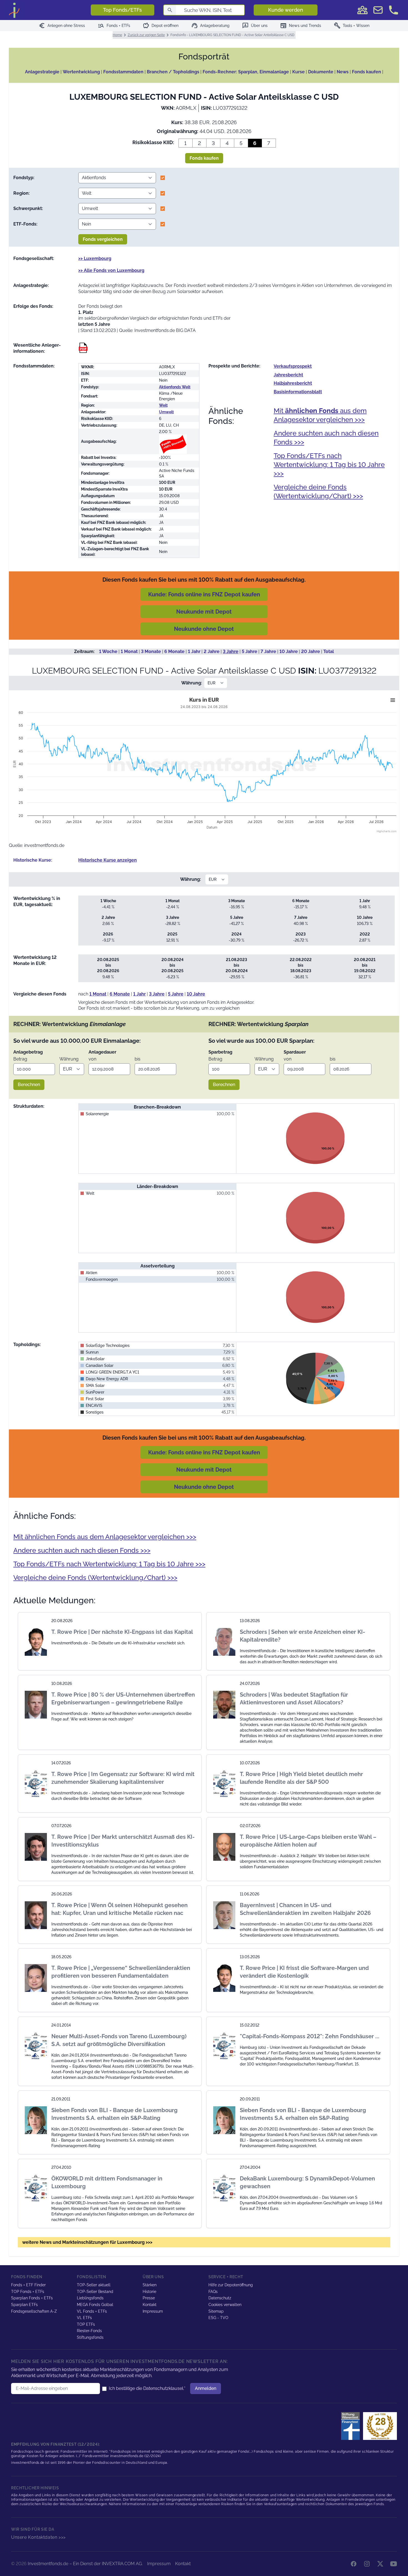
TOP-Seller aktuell (94, 2285)
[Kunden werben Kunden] (362, 10)
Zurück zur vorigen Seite (146, 35)
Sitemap (216, 2311)
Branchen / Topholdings (173, 72)
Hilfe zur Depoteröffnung (231, 2285)
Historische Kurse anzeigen (108, 860)
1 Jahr (194, 651)
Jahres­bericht (288, 375)
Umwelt (166, 412)
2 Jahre (212, 651)
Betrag (20, 1059)
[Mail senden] (378, 10)
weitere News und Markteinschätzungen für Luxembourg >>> (87, 2242)
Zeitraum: (84, 651)
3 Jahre (231, 651)
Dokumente (321, 72)
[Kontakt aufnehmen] (394, 10)
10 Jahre (289, 651)
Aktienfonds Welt (175, 387)
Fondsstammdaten (123, 72)
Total (329, 651)
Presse (149, 2298)
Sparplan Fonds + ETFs (32, 2298)
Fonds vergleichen (103, 239)
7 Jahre (268, 651)
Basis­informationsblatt (298, 392)
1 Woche (108, 651)
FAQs (213, 2292)
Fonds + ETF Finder (28, 2285)
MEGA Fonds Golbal (95, 2305)
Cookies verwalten (225, 2305)
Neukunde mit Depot (204, 612)
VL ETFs (84, 2318)
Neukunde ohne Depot (204, 629)
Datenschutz (220, 2298)
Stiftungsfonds (90, 2337)
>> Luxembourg (95, 258)
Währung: (192, 683)
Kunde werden (286, 10)
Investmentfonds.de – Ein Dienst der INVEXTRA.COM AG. (85, 2564)
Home (117, 35)
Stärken (150, 2285)
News (343, 72)
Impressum (153, 2311)
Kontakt (150, 2305)
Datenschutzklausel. (164, 2388)
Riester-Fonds (89, 2331)
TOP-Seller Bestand (95, 2292)
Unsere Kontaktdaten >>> (38, 2537)
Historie (149, 2292)
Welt (163, 405)
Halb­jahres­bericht (293, 383)
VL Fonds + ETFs (92, 2311)
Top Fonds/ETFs (122, 10)
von (92, 1059)
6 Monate (174, 651)
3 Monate (151, 651)
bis (138, 1059)
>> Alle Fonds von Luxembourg (111, 270)
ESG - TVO (218, 2318)
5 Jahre (250, 651)
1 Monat (129, 651)
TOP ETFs (86, 2324)
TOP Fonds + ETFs (28, 2292)
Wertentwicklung (81, 72)
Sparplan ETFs (24, 2305)
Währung (69, 1059)
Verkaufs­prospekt (293, 366)
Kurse (299, 72)
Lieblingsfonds (90, 2298)
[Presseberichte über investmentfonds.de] (352, 2426)
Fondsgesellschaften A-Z (34, 2311)
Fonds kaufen (367, 72)
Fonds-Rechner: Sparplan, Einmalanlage (246, 72)
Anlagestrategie (42, 72)
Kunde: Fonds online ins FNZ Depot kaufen (204, 594)
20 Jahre (311, 651)
